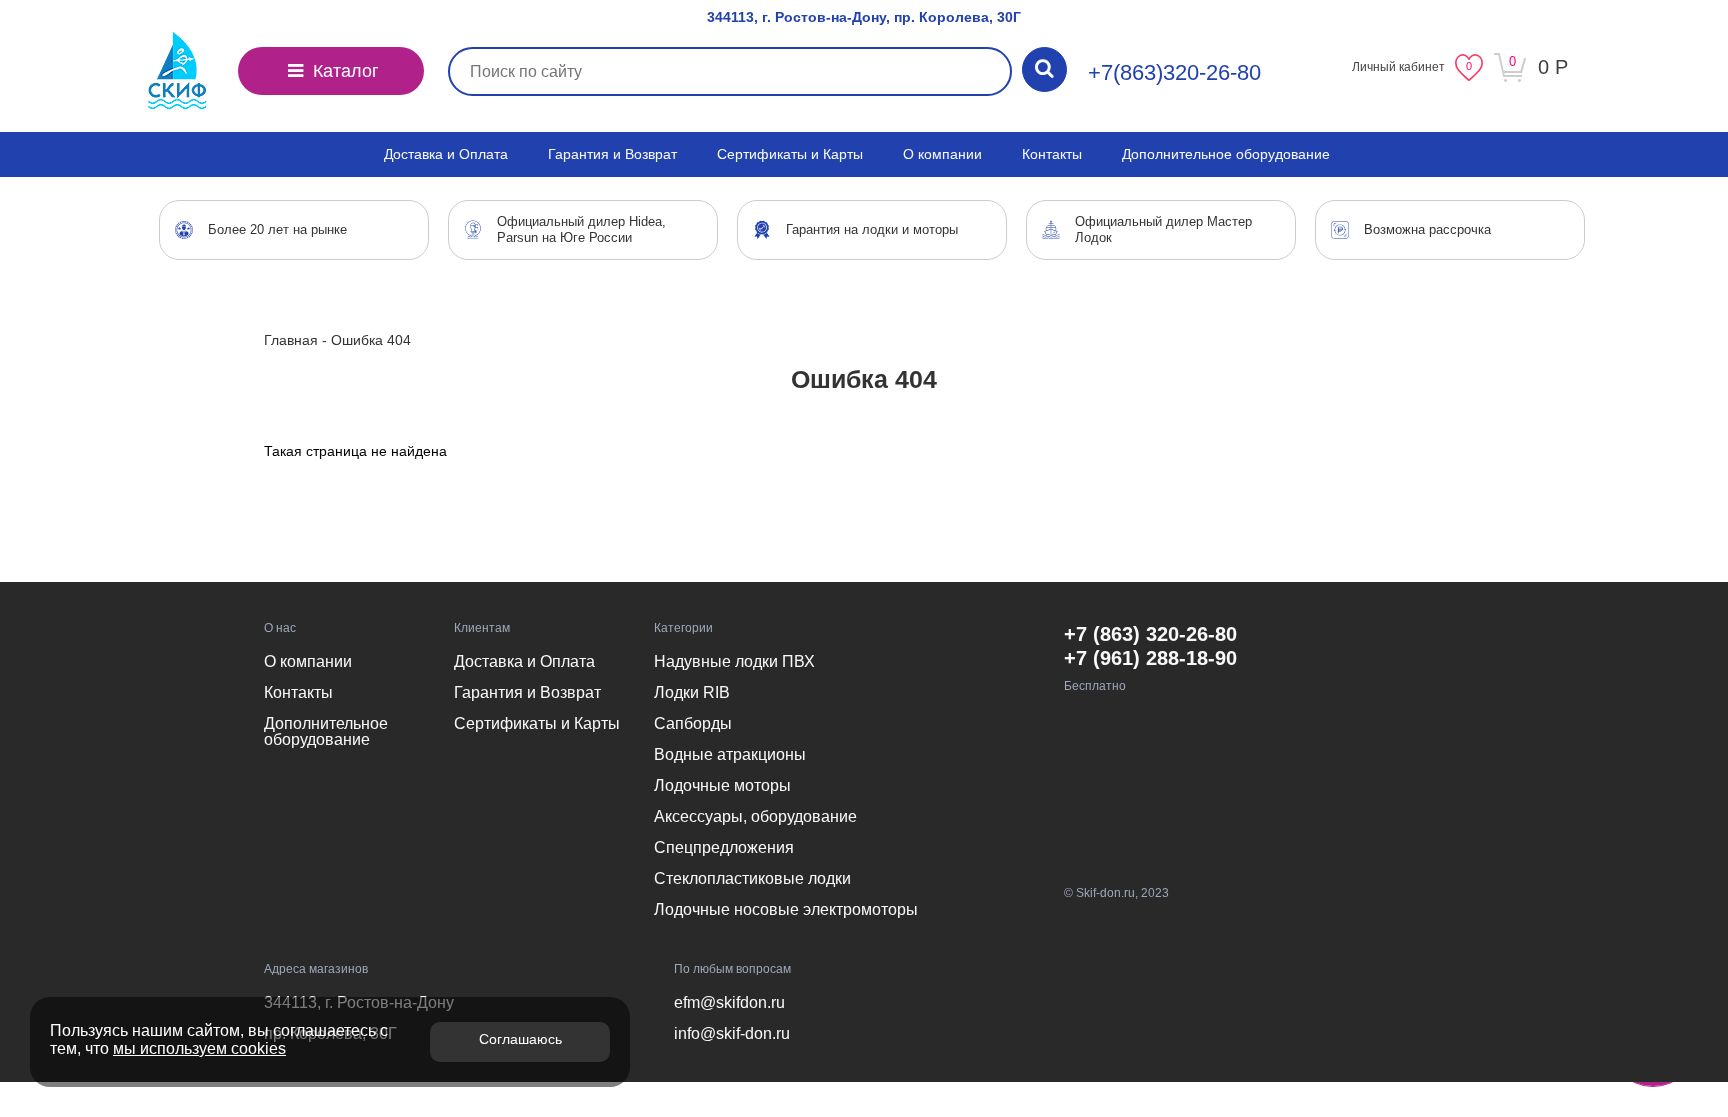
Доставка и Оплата (446, 154)
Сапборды (693, 723)
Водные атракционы (730, 754)
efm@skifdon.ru (729, 1002)
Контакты (1052, 154)
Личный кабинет (1398, 67)
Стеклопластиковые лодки (752, 878)
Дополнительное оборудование (1226, 154)
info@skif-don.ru (732, 1033)
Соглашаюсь (520, 1039)
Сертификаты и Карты (790, 154)
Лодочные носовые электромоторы (786, 909)
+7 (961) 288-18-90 (1150, 658)
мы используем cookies (199, 1048)
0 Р (1553, 67)
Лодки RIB (692, 692)
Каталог (343, 71)
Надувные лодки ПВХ (734, 661)
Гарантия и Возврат (612, 154)
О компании (942, 154)
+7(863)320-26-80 (1174, 72)
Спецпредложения (724, 847)
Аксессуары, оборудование (755, 816)
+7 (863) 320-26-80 (1150, 634)
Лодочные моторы (722, 785)
